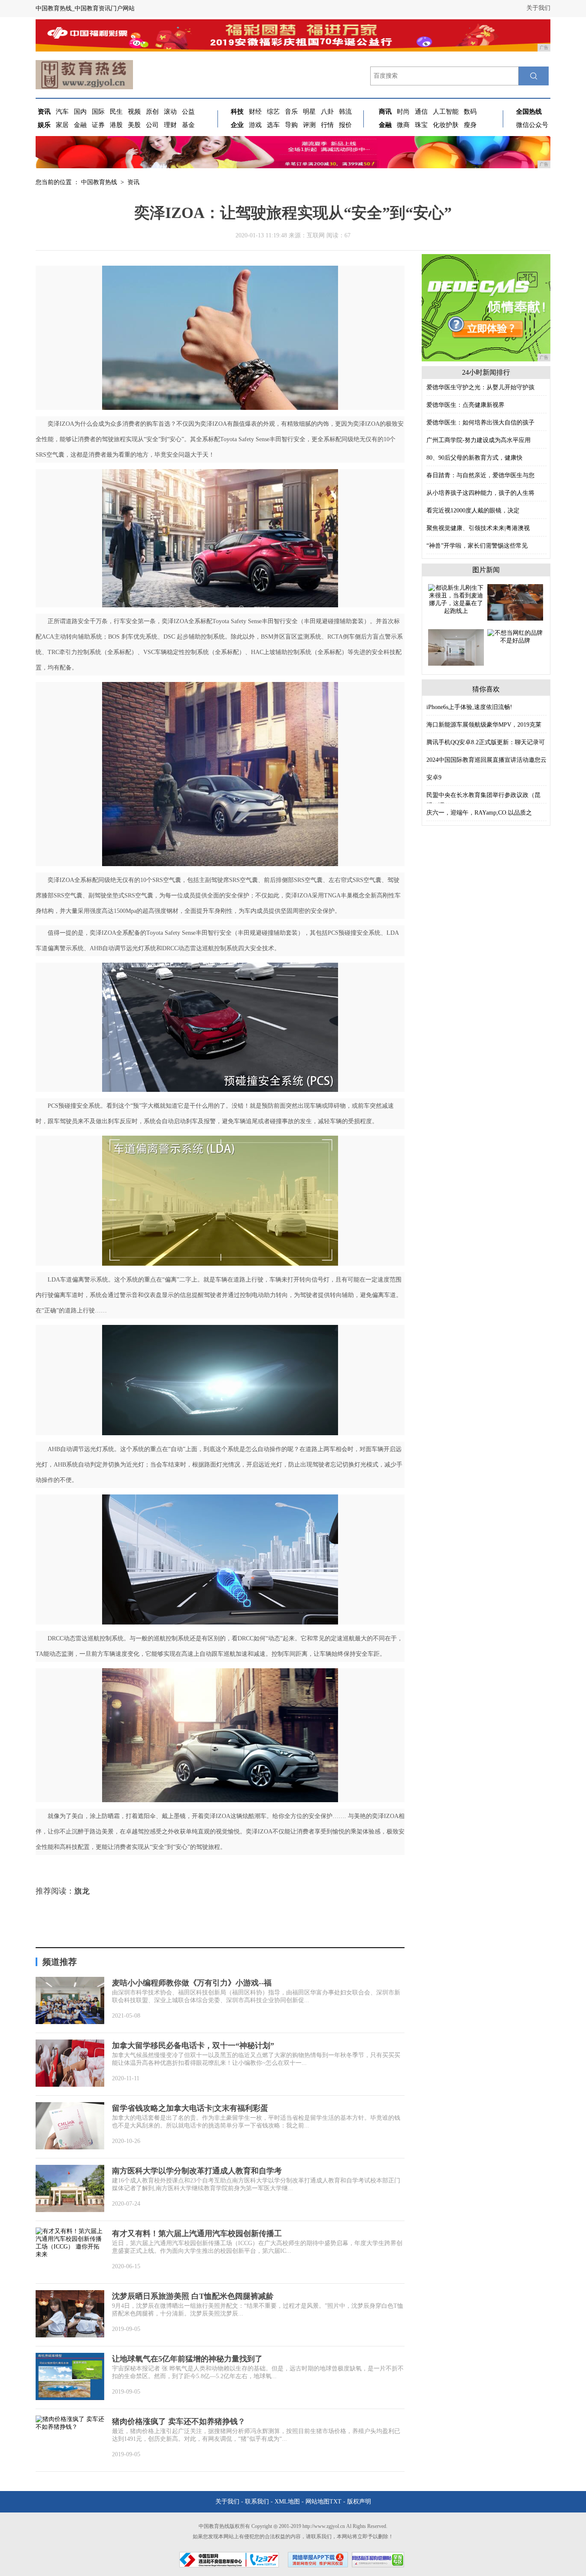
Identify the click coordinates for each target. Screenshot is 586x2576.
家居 (62, 125)
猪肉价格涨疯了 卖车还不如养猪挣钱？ (179, 2421)
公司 (152, 125)
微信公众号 (532, 125)
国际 (98, 112)
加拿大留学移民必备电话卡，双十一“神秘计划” (193, 2046)
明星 (309, 112)
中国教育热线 (99, 182)
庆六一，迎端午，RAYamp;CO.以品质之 (479, 813)
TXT (335, 2502)
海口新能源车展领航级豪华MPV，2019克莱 (484, 725)
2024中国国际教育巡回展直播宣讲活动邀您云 (486, 760)
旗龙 (82, 1891)
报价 (345, 125)
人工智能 (446, 112)
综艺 (273, 112)
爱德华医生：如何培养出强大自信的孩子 (480, 423)
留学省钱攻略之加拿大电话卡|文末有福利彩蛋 (190, 2108)
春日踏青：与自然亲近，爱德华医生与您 (480, 475)
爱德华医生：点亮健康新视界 (465, 405)
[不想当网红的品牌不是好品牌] (515, 636)
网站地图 (317, 2502)
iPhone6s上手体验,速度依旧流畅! (469, 707)
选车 (273, 125)
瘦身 (470, 125)
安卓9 (434, 777)
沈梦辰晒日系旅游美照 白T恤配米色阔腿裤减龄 (193, 2296)
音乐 (291, 112)
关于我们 (538, 8)
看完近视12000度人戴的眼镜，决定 (473, 511)
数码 (470, 112)
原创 (152, 112)
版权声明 (359, 2502)
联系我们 (257, 2502)
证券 (98, 125)
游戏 (255, 125)
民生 (116, 112)
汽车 (62, 112)
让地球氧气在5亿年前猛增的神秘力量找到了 (187, 2359)
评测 (309, 125)
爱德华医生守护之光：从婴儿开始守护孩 (480, 387)
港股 (116, 125)
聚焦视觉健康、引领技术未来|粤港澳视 (478, 528)
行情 (327, 125)
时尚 (403, 112)
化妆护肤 (446, 125)
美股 (134, 125)
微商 (403, 125)
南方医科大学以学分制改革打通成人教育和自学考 (197, 2171)
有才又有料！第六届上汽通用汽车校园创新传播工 (197, 2234)
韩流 (345, 112)
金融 (80, 125)
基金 (188, 125)
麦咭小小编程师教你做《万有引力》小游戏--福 (192, 1983)
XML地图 (287, 2502)
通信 (421, 112)
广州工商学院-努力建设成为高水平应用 (479, 440)
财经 (255, 112)
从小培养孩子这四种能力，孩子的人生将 (480, 493)
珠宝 (421, 125)
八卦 (327, 112)
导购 (291, 125)
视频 (134, 112)
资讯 (133, 182)
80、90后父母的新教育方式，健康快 (474, 458)
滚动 (170, 112)
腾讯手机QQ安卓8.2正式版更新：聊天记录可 (486, 742)
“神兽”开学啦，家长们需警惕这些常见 (477, 546)
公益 (188, 112)
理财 (170, 125)
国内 (80, 112)
